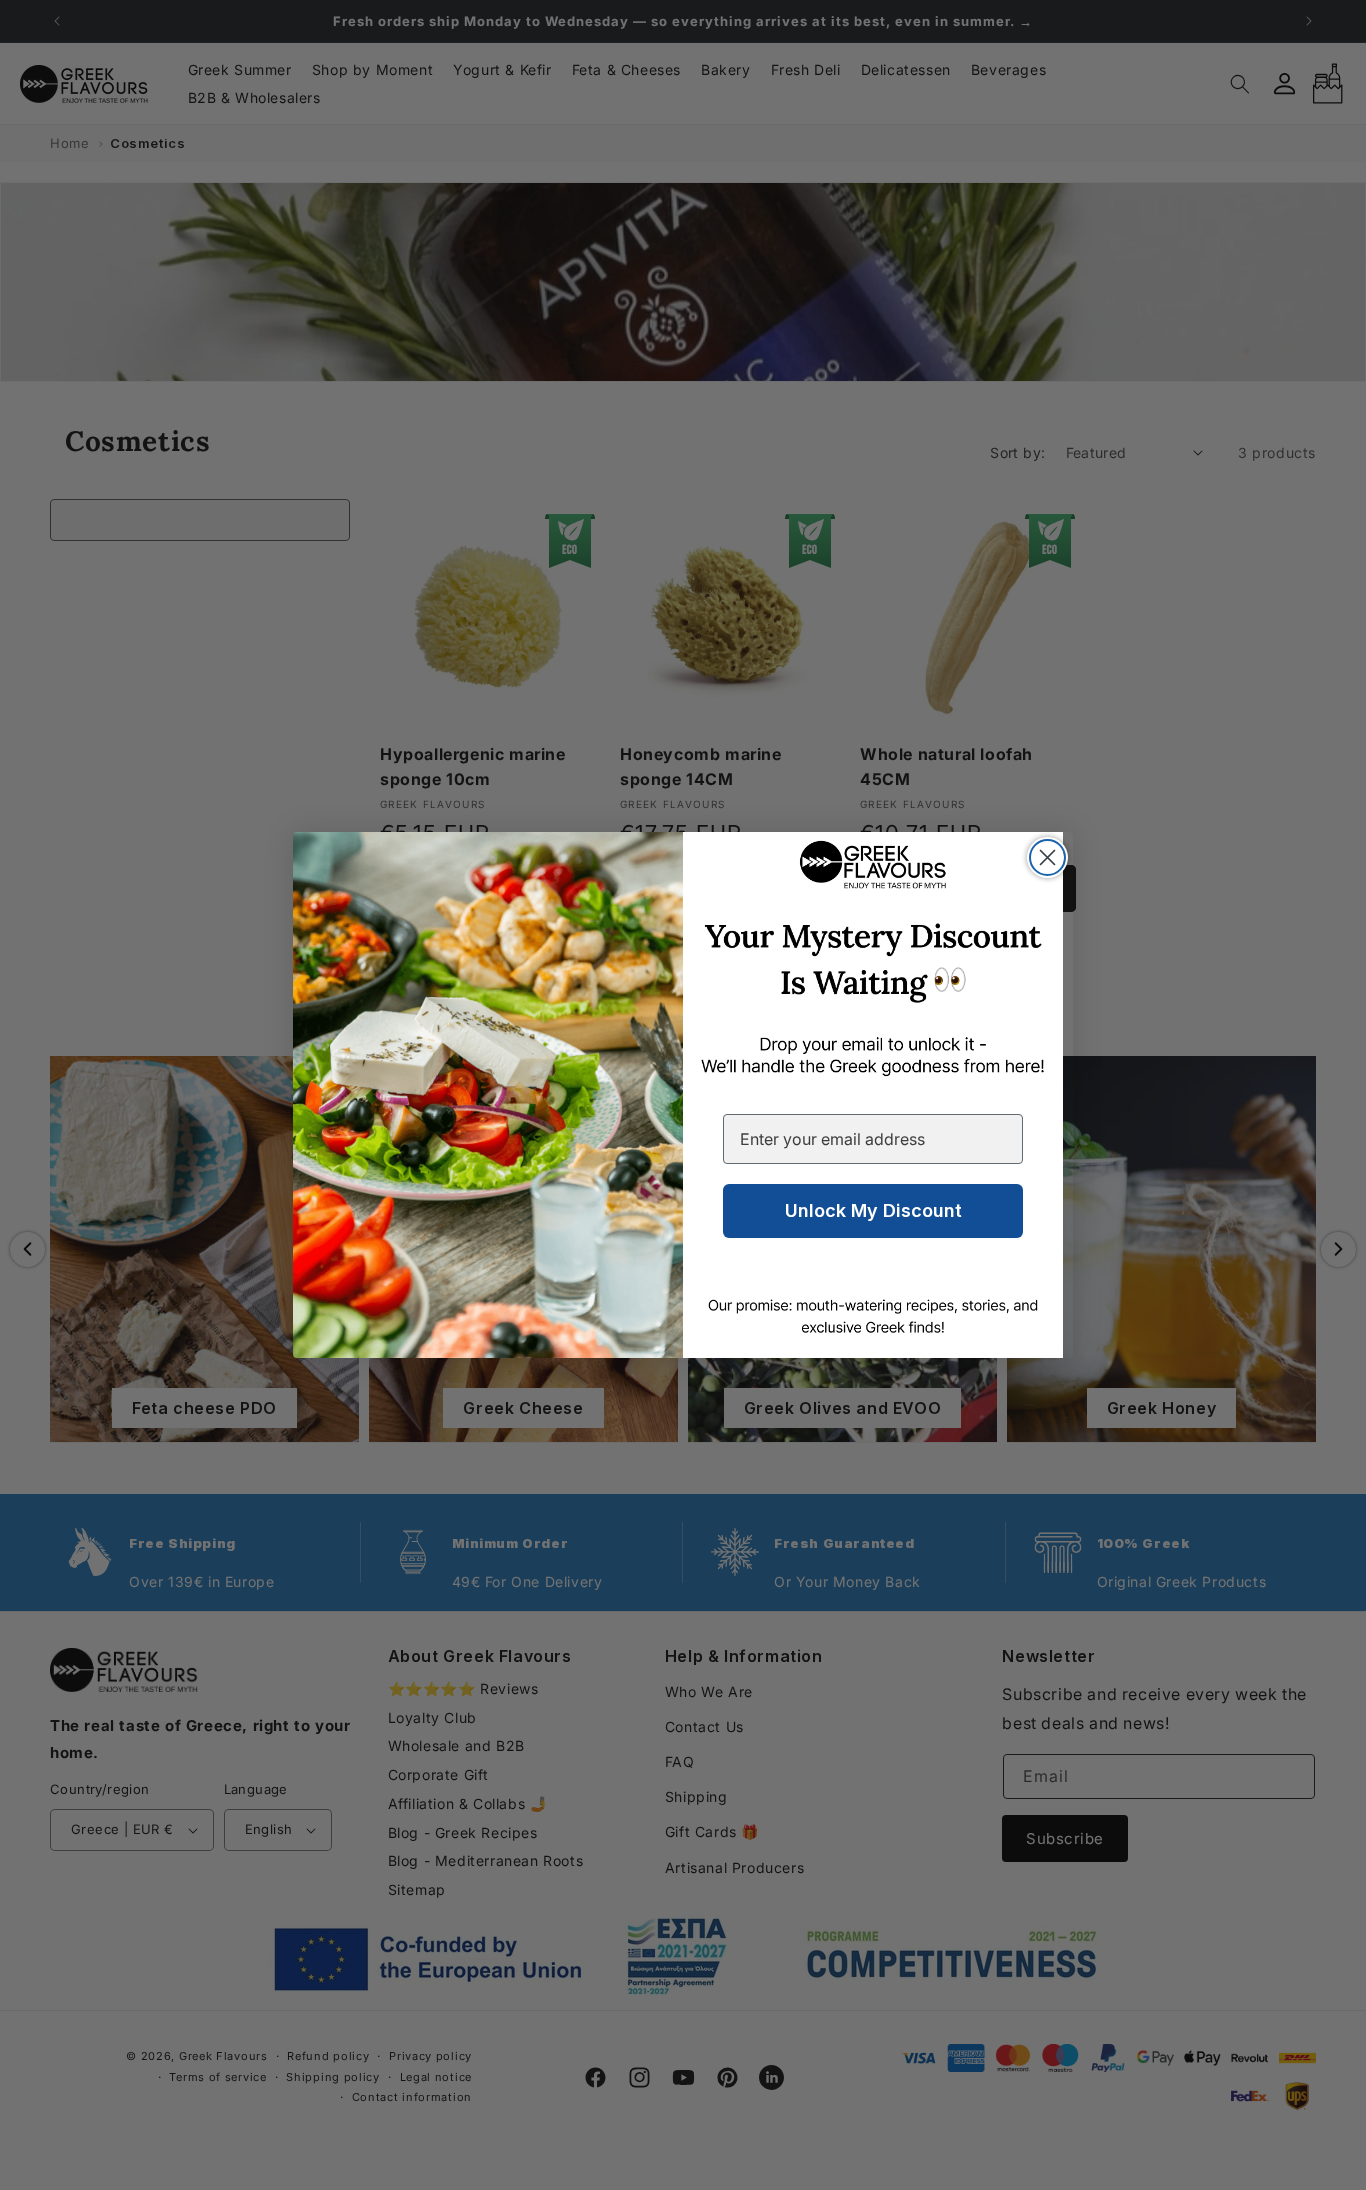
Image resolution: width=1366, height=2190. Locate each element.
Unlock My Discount (873, 1210)
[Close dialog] (1047, 857)
